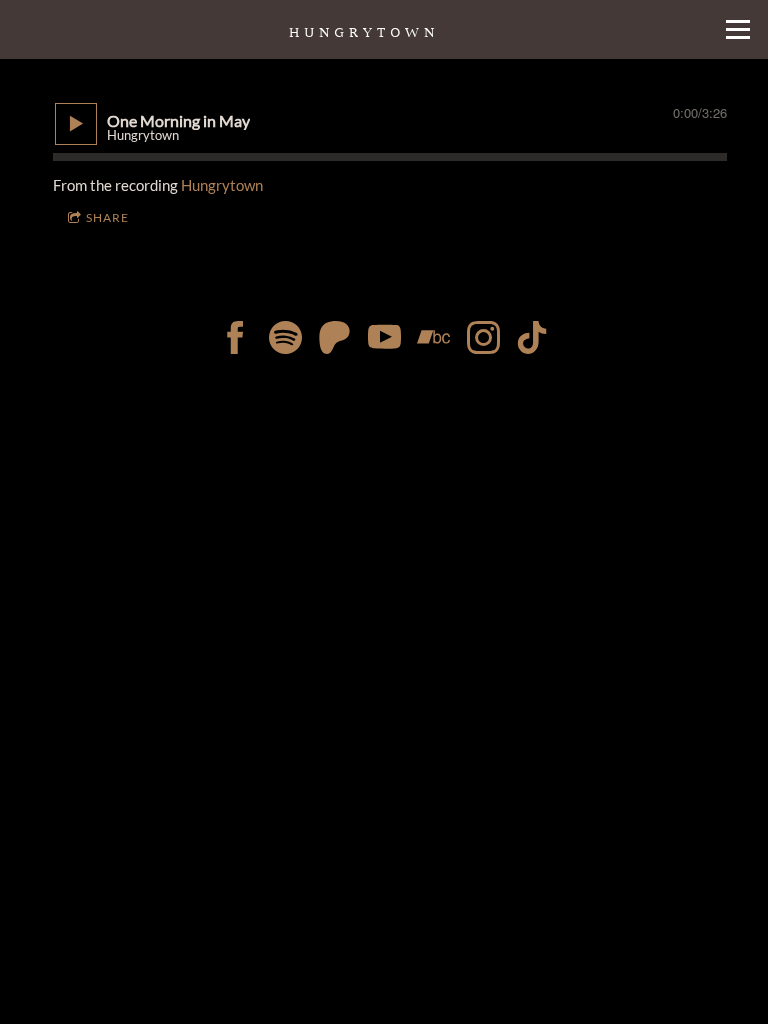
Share (107, 217)
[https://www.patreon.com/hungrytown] (334, 340)
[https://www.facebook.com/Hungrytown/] (235, 340)
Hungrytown (222, 185)
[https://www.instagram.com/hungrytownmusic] (483, 340)
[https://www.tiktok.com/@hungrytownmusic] (384, 340)
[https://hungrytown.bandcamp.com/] (433, 340)
